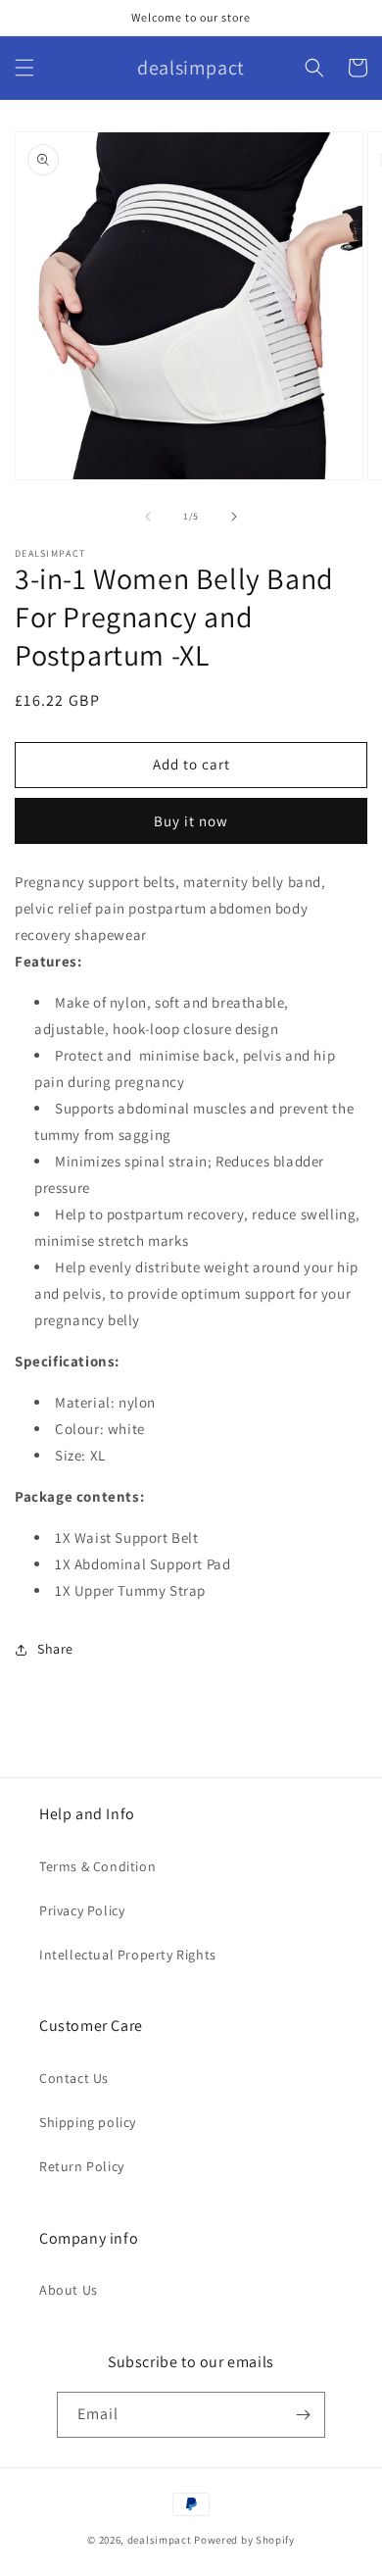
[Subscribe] (303, 2415)
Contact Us (74, 2078)
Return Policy (82, 2166)
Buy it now (191, 821)
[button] (24, 68)
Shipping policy (88, 2122)
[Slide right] (234, 517)
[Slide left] (148, 517)
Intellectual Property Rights (128, 1955)
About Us (69, 2290)
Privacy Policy (82, 1910)
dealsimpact (160, 2540)
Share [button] (55, 1649)
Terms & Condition (97, 1866)
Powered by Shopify (244, 2540)
